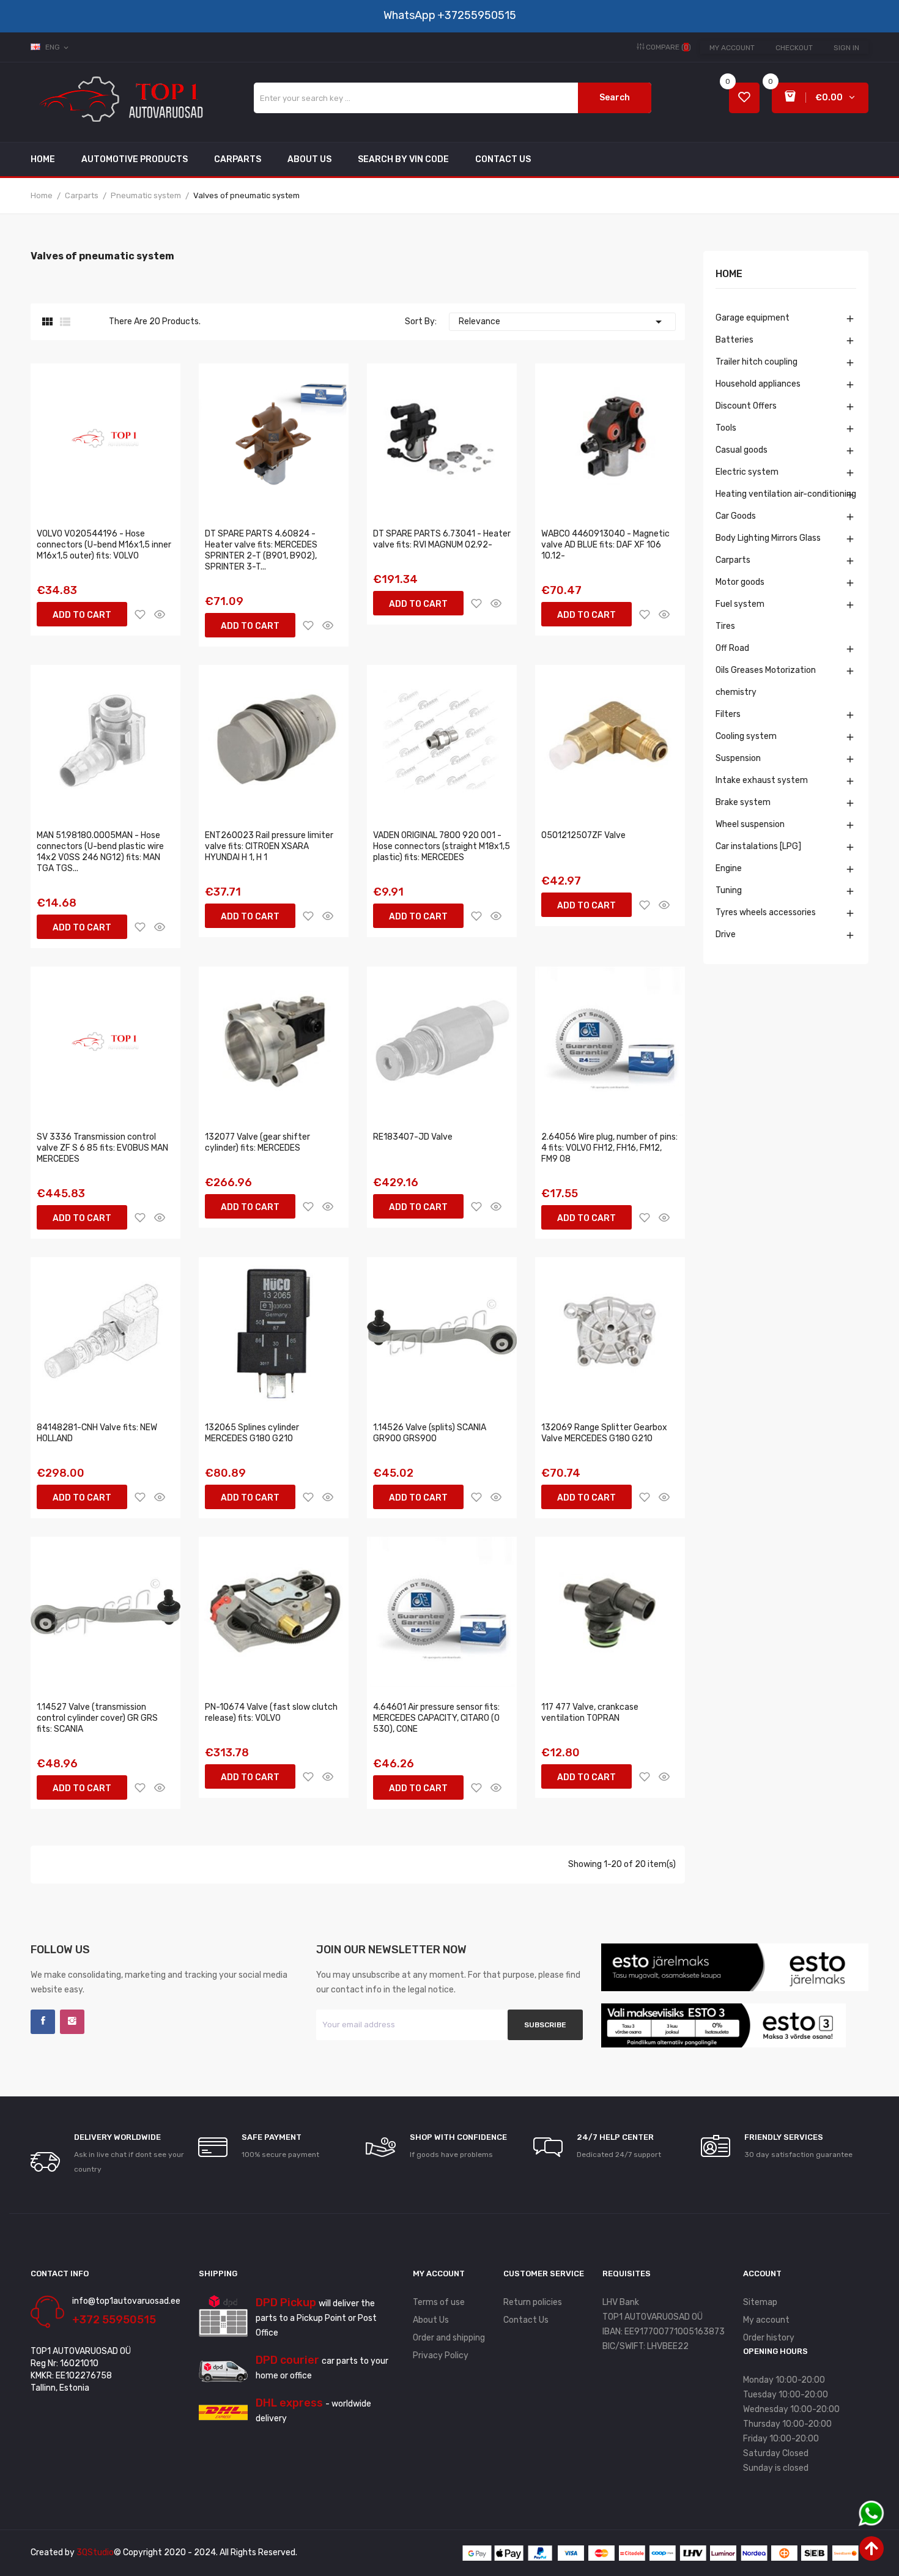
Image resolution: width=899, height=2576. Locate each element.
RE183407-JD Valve (413, 1137)
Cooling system (746, 736)
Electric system (747, 472)
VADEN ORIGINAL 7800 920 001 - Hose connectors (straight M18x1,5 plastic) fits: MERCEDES (442, 846)
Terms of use (439, 2302)
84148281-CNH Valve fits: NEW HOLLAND (97, 1433)
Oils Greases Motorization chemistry (766, 681)
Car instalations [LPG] (758, 846)
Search (615, 98)
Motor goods (740, 582)
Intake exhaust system (762, 780)
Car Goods (736, 516)
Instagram (72, 2022)
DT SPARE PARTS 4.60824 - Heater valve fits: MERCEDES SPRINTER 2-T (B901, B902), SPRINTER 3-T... (261, 550)
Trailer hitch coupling (757, 362)
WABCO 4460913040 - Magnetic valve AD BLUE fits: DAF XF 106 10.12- (605, 545)
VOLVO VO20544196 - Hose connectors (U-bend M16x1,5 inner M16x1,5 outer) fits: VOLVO (104, 545)
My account (732, 48)
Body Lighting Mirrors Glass (768, 538)
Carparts (733, 560)
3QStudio (95, 2552)
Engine (729, 868)
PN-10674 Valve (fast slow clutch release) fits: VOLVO (271, 1713)
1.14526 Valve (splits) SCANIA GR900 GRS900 (430, 1433)
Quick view (160, 614)
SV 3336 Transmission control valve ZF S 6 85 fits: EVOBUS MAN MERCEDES (102, 1148)
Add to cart (82, 615)
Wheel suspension (750, 824)
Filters (728, 714)
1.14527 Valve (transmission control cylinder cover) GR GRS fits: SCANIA (97, 1718)
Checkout (794, 48)
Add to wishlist (140, 614)
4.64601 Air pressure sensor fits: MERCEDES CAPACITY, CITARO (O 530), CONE (436, 1718)
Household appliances (758, 384)
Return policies (533, 2302)
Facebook (43, 2022)
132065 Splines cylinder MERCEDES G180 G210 (252, 1433)
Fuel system (740, 604)
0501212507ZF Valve (583, 835)
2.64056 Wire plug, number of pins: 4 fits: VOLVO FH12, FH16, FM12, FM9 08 (609, 1148)
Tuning (729, 890)
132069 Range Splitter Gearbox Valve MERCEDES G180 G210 (604, 1433)
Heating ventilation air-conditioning (786, 494)
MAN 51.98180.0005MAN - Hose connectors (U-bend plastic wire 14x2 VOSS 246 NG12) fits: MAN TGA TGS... (100, 852)
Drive (726, 934)
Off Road (732, 648)
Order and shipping (449, 2338)
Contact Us (526, 2320)
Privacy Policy (441, 2355)
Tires (725, 626)
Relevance (562, 322)
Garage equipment (753, 318)
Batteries (734, 340)
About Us (431, 2320)
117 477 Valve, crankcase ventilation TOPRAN (590, 1713)
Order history (769, 2338)
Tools (726, 428)
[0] (744, 98)
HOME (729, 274)
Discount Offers (746, 406)
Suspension (738, 758)
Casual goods (742, 450)
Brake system (743, 802)
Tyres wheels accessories (766, 912)
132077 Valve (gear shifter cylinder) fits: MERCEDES (257, 1142)
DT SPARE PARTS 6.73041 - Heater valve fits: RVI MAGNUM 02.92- (442, 539)
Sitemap (760, 2302)
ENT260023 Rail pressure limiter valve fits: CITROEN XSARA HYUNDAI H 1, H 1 (269, 846)
